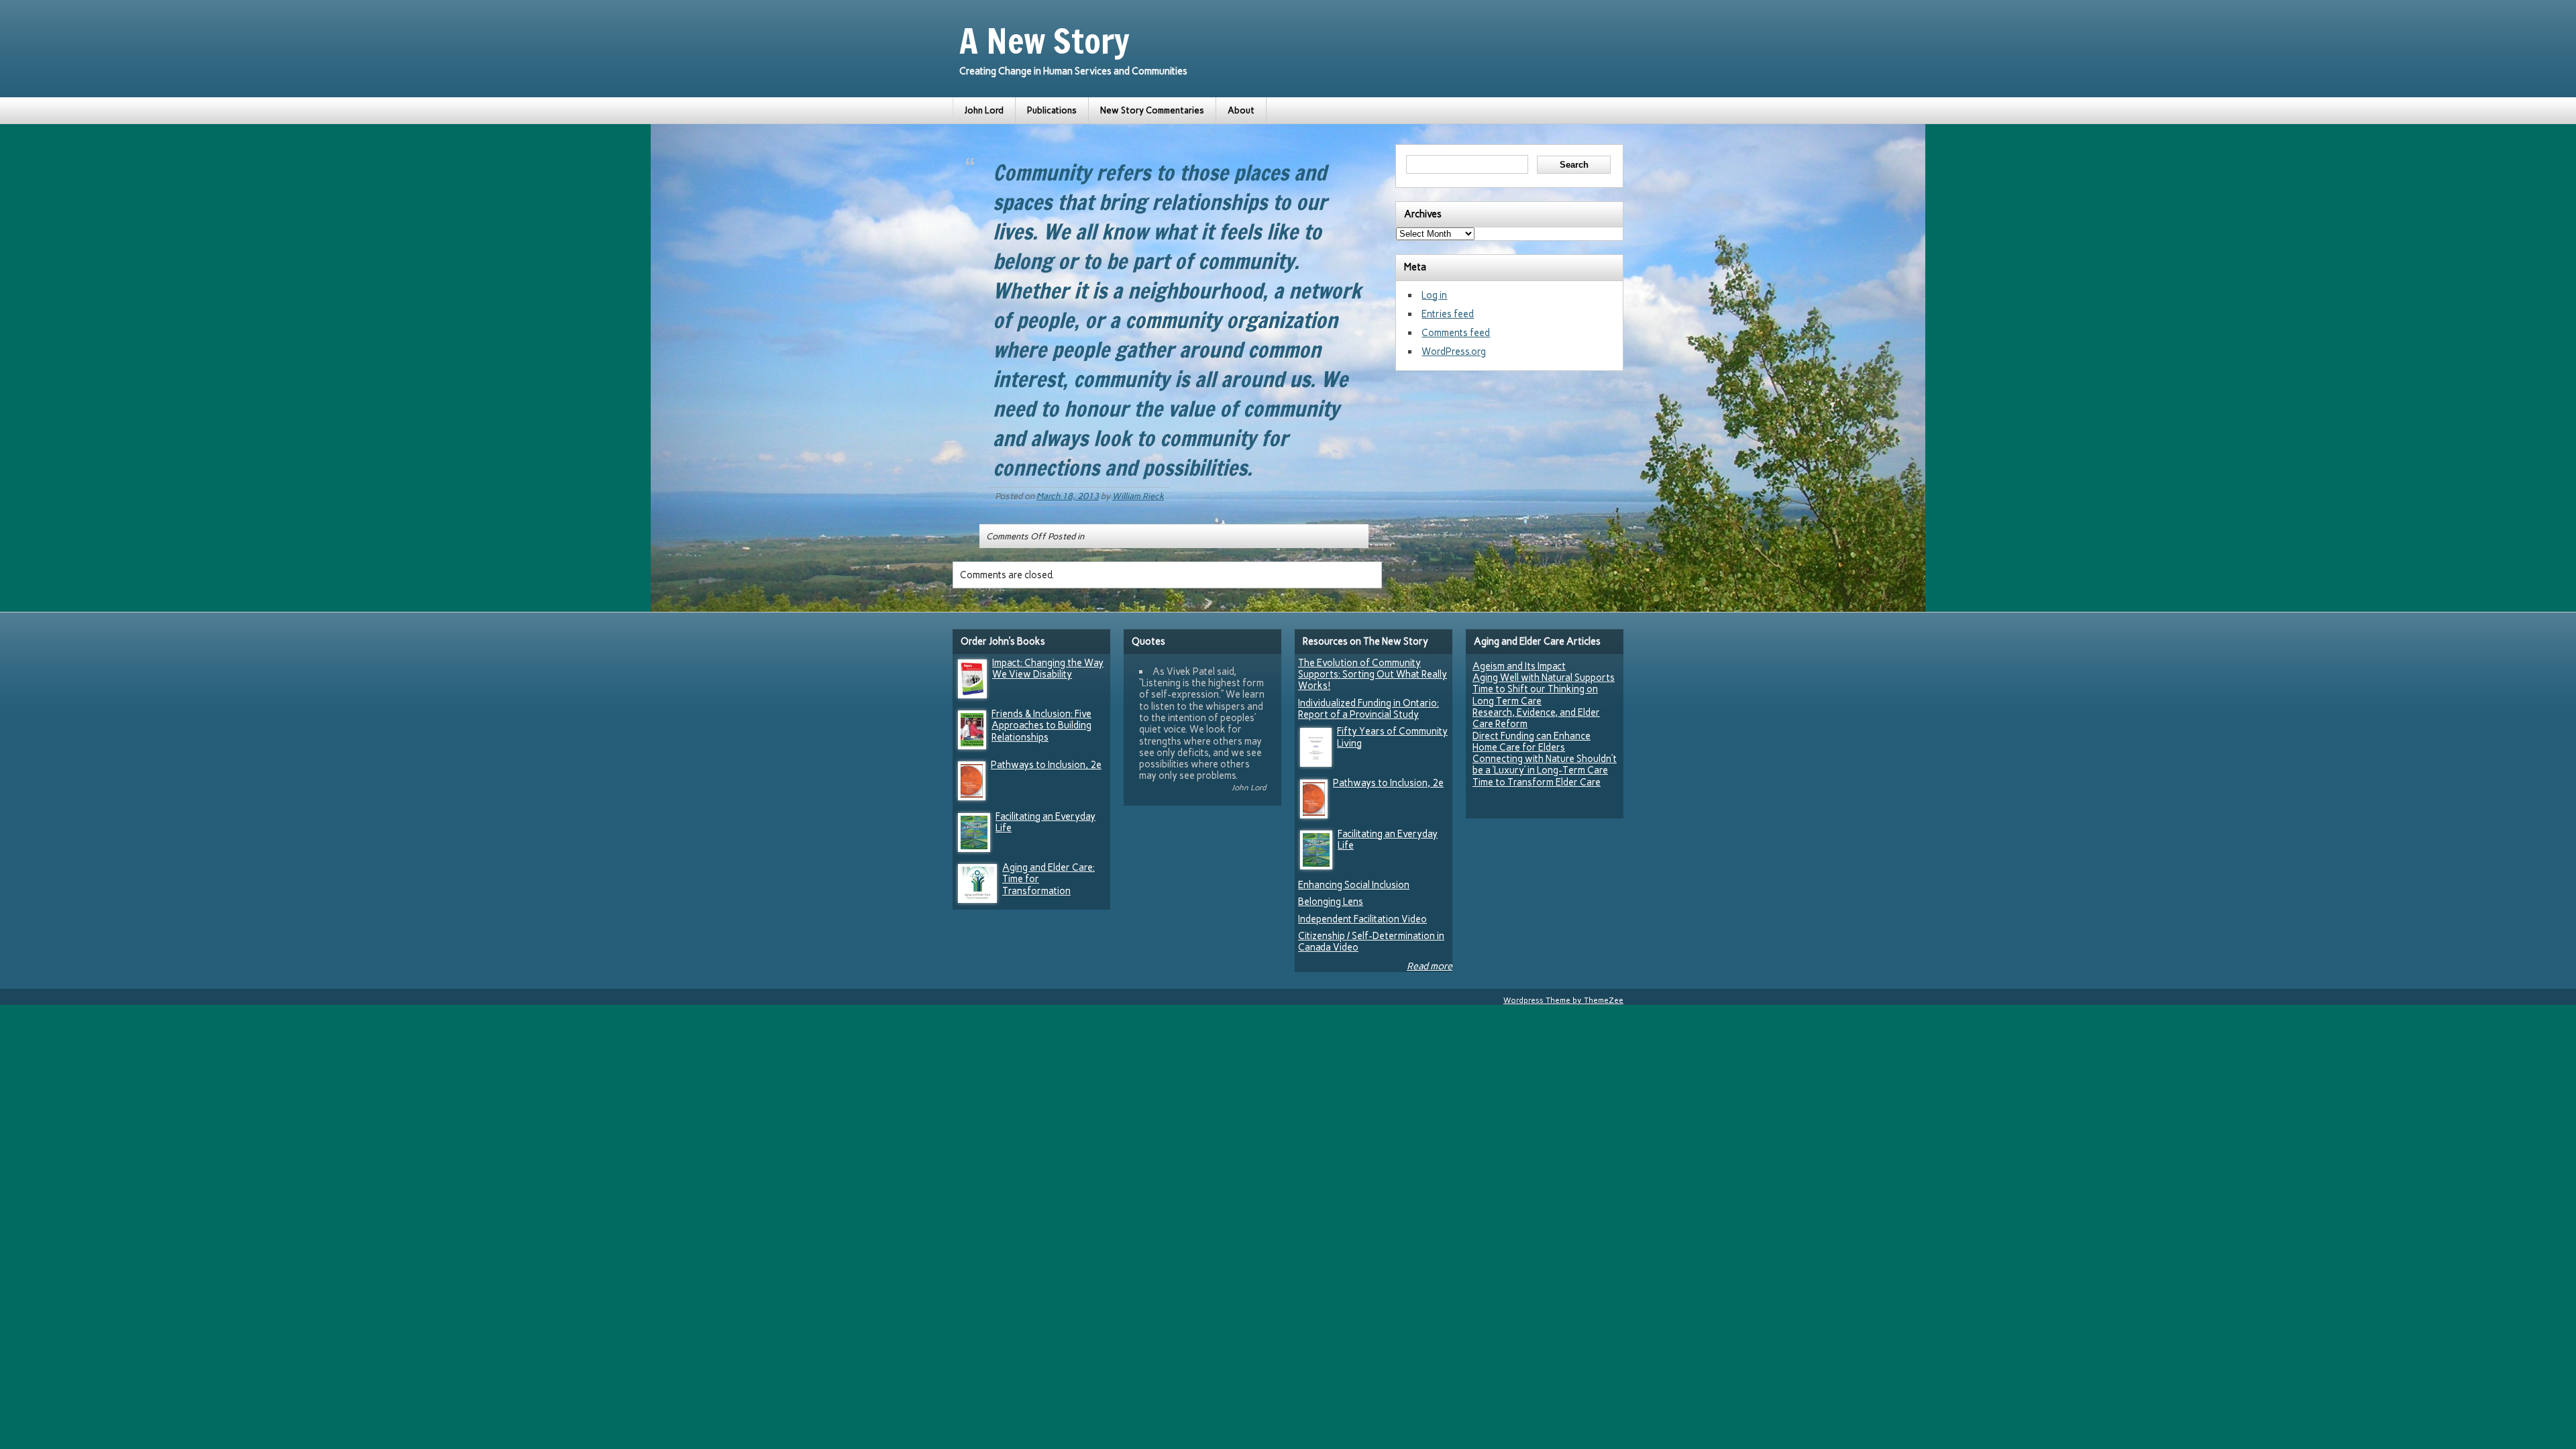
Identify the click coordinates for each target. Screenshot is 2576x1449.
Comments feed (1456, 333)
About (1241, 110)
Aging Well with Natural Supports (1544, 678)
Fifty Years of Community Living (1392, 737)
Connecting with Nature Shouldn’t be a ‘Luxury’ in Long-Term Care (1545, 764)
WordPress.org (1454, 352)
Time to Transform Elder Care (1537, 782)
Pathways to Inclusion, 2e (1046, 765)
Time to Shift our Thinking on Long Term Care (1535, 695)
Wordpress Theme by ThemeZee (1563, 1000)
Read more (1430, 966)
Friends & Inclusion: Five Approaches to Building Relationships (1041, 726)
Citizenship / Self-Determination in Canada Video (1371, 942)
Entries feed (1448, 314)
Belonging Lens (1331, 902)
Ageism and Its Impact (1519, 666)
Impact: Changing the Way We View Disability (1048, 668)
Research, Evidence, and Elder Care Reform (1536, 718)
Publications (1052, 110)
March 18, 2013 (1068, 496)
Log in (1434, 295)
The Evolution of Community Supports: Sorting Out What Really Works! (1373, 675)
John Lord (984, 110)
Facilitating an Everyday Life (1045, 822)
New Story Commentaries (1152, 110)
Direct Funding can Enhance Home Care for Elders (1532, 742)
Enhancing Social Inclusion (1354, 885)
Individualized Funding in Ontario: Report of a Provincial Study (1368, 709)
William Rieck (1138, 496)
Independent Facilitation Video (1362, 919)
